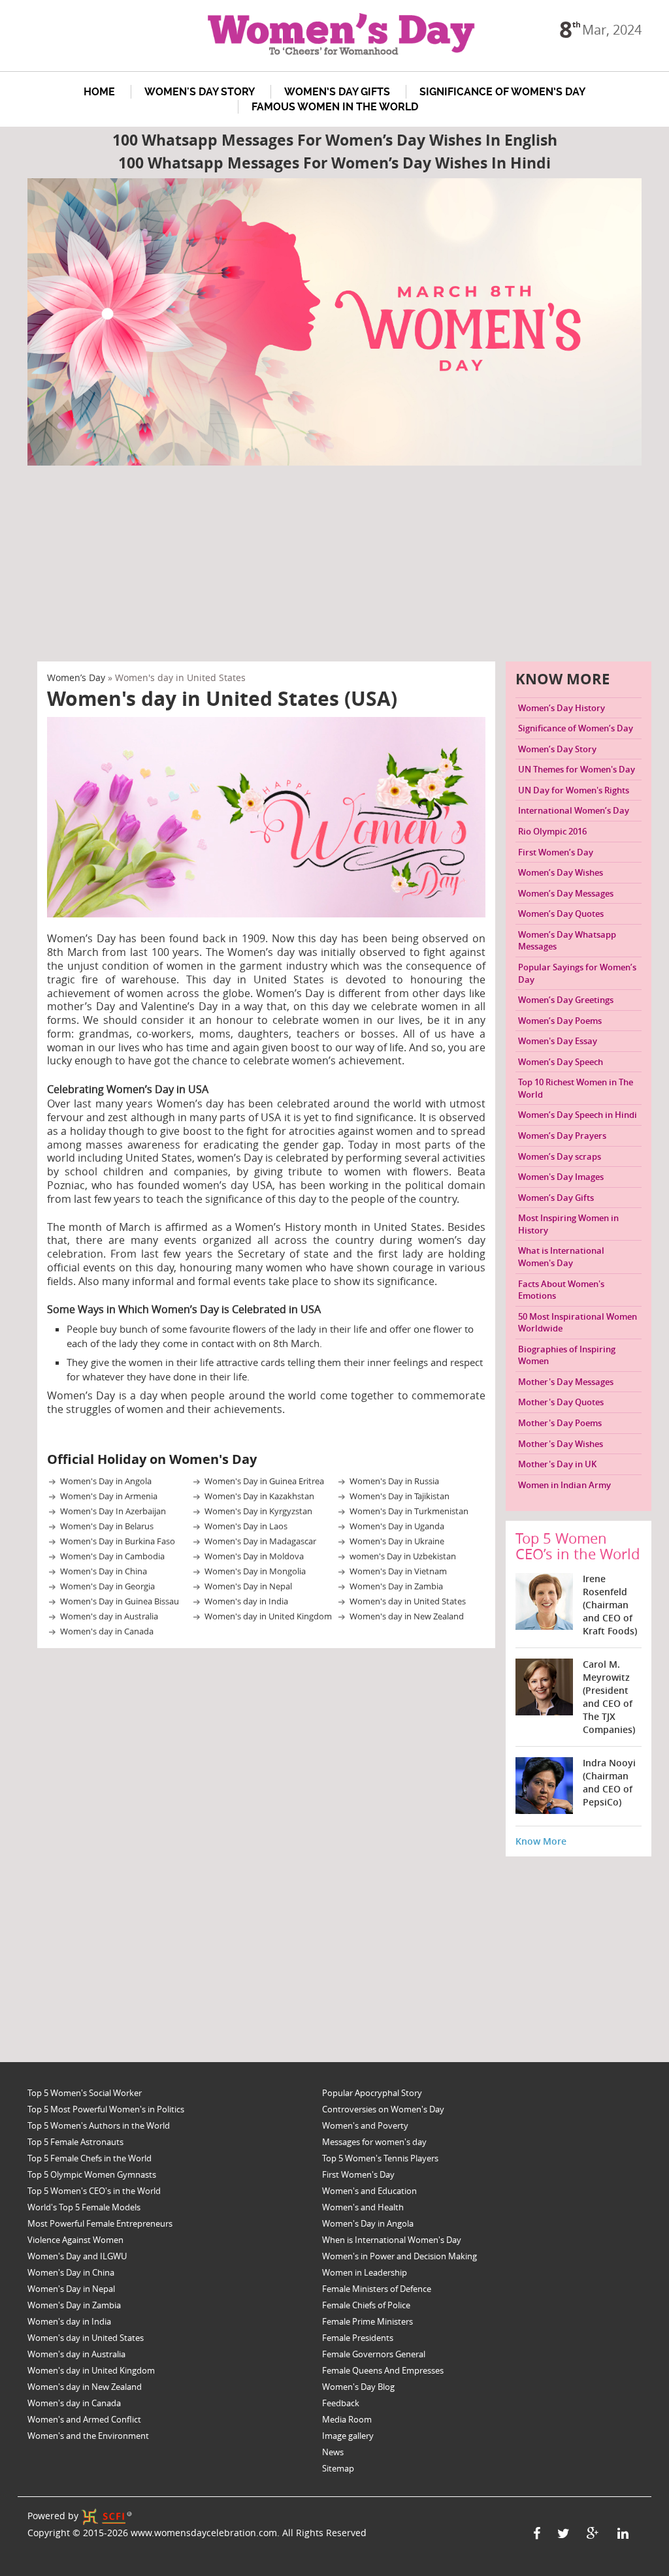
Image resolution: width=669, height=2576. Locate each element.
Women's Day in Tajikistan (400, 1496)
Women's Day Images (561, 1177)
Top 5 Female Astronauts (75, 2142)
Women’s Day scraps (560, 1156)
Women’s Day (76, 677)
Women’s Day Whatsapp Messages (567, 941)
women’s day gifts (337, 92)
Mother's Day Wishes (561, 1444)
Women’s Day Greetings (566, 1000)
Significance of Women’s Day (502, 92)
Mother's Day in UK (557, 1464)
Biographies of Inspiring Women (567, 1355)
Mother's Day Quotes (561, 1402)
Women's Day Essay (558, 1041)
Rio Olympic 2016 (552, 831)
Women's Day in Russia (394, 1481)
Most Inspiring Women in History (568, 1224)
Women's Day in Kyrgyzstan (258, 1511)
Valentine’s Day (179, 1006)
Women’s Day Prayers (562, 1136)
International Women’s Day (574, 810)
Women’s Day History (562, 708)
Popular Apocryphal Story (372, 2093)
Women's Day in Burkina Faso (118, 1541)
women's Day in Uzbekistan (403, 1556)
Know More (541, 1841)
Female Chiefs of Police (366, 2305)
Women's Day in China (104, 1571)
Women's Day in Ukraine (397, 1541)
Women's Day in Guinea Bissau (120, 1601)
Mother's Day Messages (566, 1382)
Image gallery (348, 2436)
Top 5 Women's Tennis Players (380, 2158)
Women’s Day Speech (561, 1062)
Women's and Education (369, 2191)
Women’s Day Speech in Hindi (578, 1115)
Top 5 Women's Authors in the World (99, 2125)
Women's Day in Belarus (107, 1526)
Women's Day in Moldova (254, 1556)
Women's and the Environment (88, 2436)
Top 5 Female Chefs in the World (90, 2158)
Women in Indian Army (564, 1485)
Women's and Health (363, 2207)
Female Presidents (358, 2338)
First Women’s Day (556, 852)
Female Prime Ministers (367, 2321)
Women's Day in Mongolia (255, 1571)
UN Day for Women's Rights (574, 790)
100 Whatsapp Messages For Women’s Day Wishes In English (335, 140)
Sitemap (338, 2468)
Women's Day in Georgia (107, 1586)
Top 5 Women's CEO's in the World (94, 2191)
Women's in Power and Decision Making (400, 2256)
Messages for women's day (374, 2142)
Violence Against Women (75, 2240)
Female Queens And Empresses (383, 2370)
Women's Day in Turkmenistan (409, 1511)
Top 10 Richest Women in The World (576, 1088)
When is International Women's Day (392, 2240)
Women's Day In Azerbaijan (113, 1511)
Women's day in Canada (107, 1631)
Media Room (347, 2419)
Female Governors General (374, 2354)
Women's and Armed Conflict (84, 2419)
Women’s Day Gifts (556, 1198)
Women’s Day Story (557, 749)
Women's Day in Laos (246, 1526)
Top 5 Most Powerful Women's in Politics (106, 2109)
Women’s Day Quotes (561, 914)
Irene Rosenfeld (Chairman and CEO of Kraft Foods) (610, 1605)
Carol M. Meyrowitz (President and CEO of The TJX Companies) (609, 1697)
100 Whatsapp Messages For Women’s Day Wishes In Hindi (334, 163)
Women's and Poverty (365, 2125)
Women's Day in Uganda (397, 1526)
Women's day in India (246, 1601)
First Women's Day (358, 2174)
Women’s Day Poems (560, 1021)
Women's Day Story (200, 92)
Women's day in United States (408, 1601)
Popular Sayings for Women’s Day (577, 973)
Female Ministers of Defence (377, 2289)
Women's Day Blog (358, 2387)
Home (99, 92)
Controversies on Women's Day (383, 2109)
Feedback (341, 2403)
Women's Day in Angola (106, 1481)
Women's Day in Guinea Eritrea (264, 1481)
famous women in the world (335, 107)
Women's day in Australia (109, 1616)
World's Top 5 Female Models (84, 2207)
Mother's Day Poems (560, 1423)
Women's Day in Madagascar (260, 1541)
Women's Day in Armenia (109, 1496)
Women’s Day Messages (566, 893)
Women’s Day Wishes (561, 872)
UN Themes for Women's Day (577, 769)
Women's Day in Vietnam (398, 1571)
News (333, 2452)
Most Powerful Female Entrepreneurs (100, 2223)
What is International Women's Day (561, 1257)
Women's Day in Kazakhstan (259, 1496)
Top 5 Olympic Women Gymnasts (92, 2174)
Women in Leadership (365, 2272)
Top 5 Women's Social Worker (85, 2093)
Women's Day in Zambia (396, 1586)
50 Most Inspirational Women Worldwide (578, 1323)
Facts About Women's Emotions (561, 1290)
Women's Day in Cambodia (112, 1556)
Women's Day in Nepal (248, 1586)
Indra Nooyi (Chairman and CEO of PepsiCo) (609, 1782)
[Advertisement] (344, 564)
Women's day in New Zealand (407, 1616)
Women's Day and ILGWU (77, 2256)
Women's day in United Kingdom (268, 1616)
